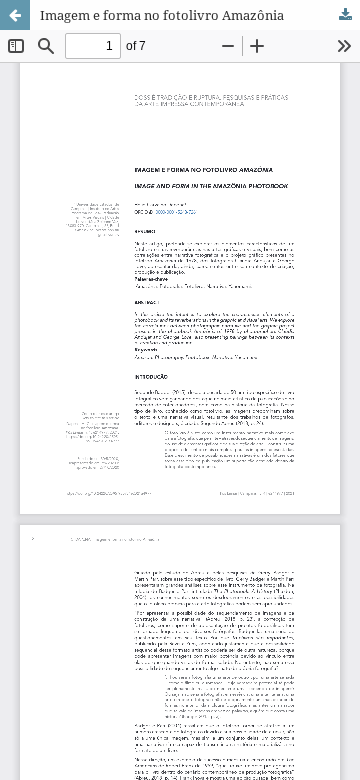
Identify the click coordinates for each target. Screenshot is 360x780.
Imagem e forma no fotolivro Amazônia (162, 15)
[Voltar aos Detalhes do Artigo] (15, 15)
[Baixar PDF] (345, 15)
